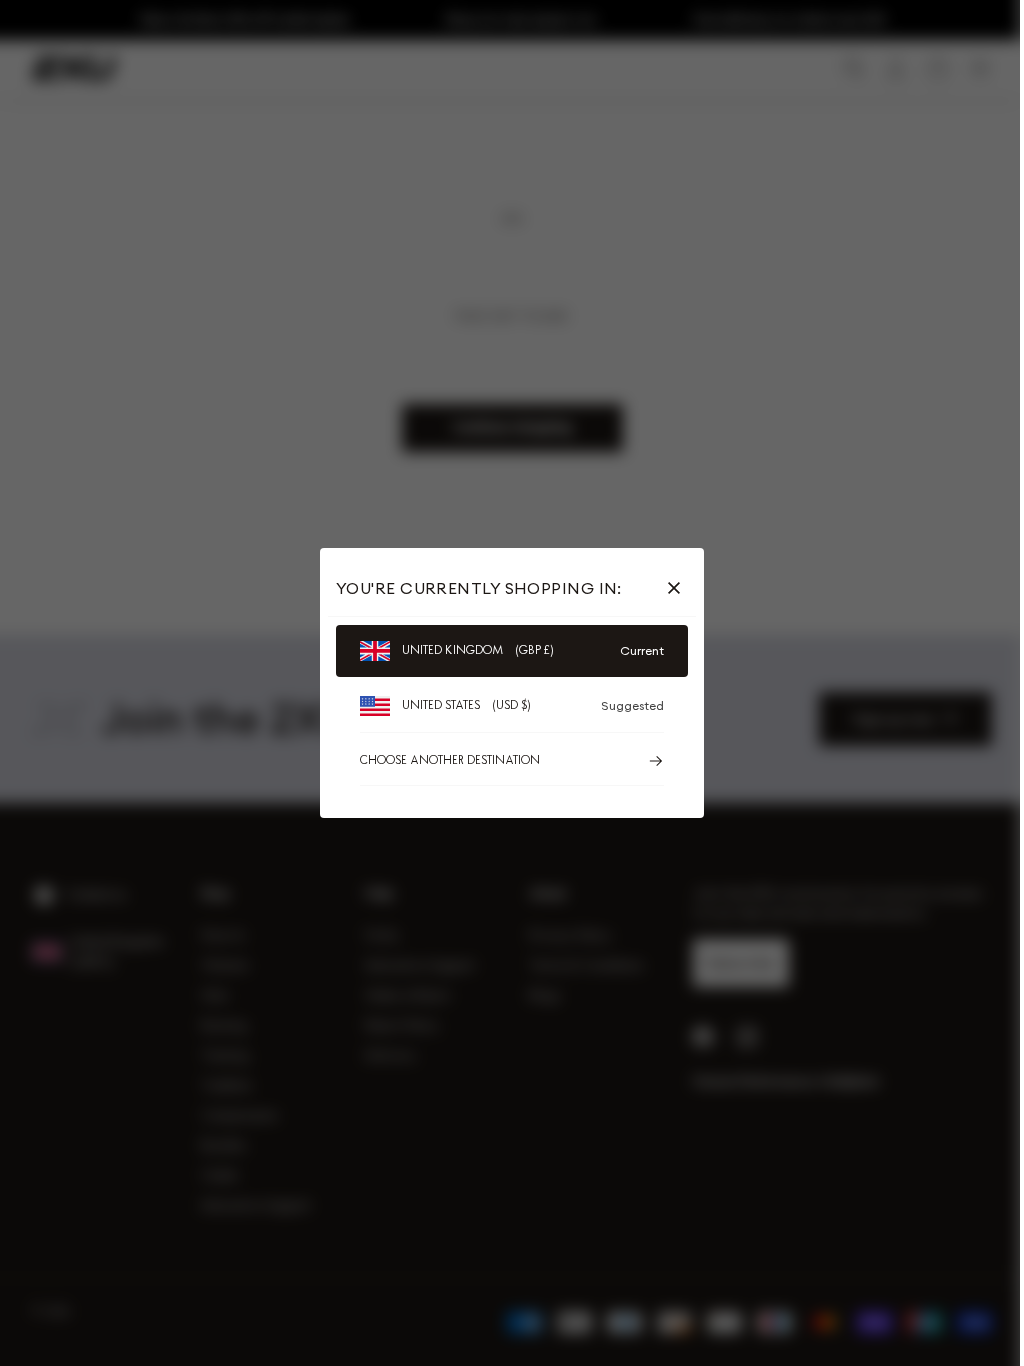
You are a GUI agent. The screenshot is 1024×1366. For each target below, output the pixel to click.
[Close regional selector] (678, 588)
